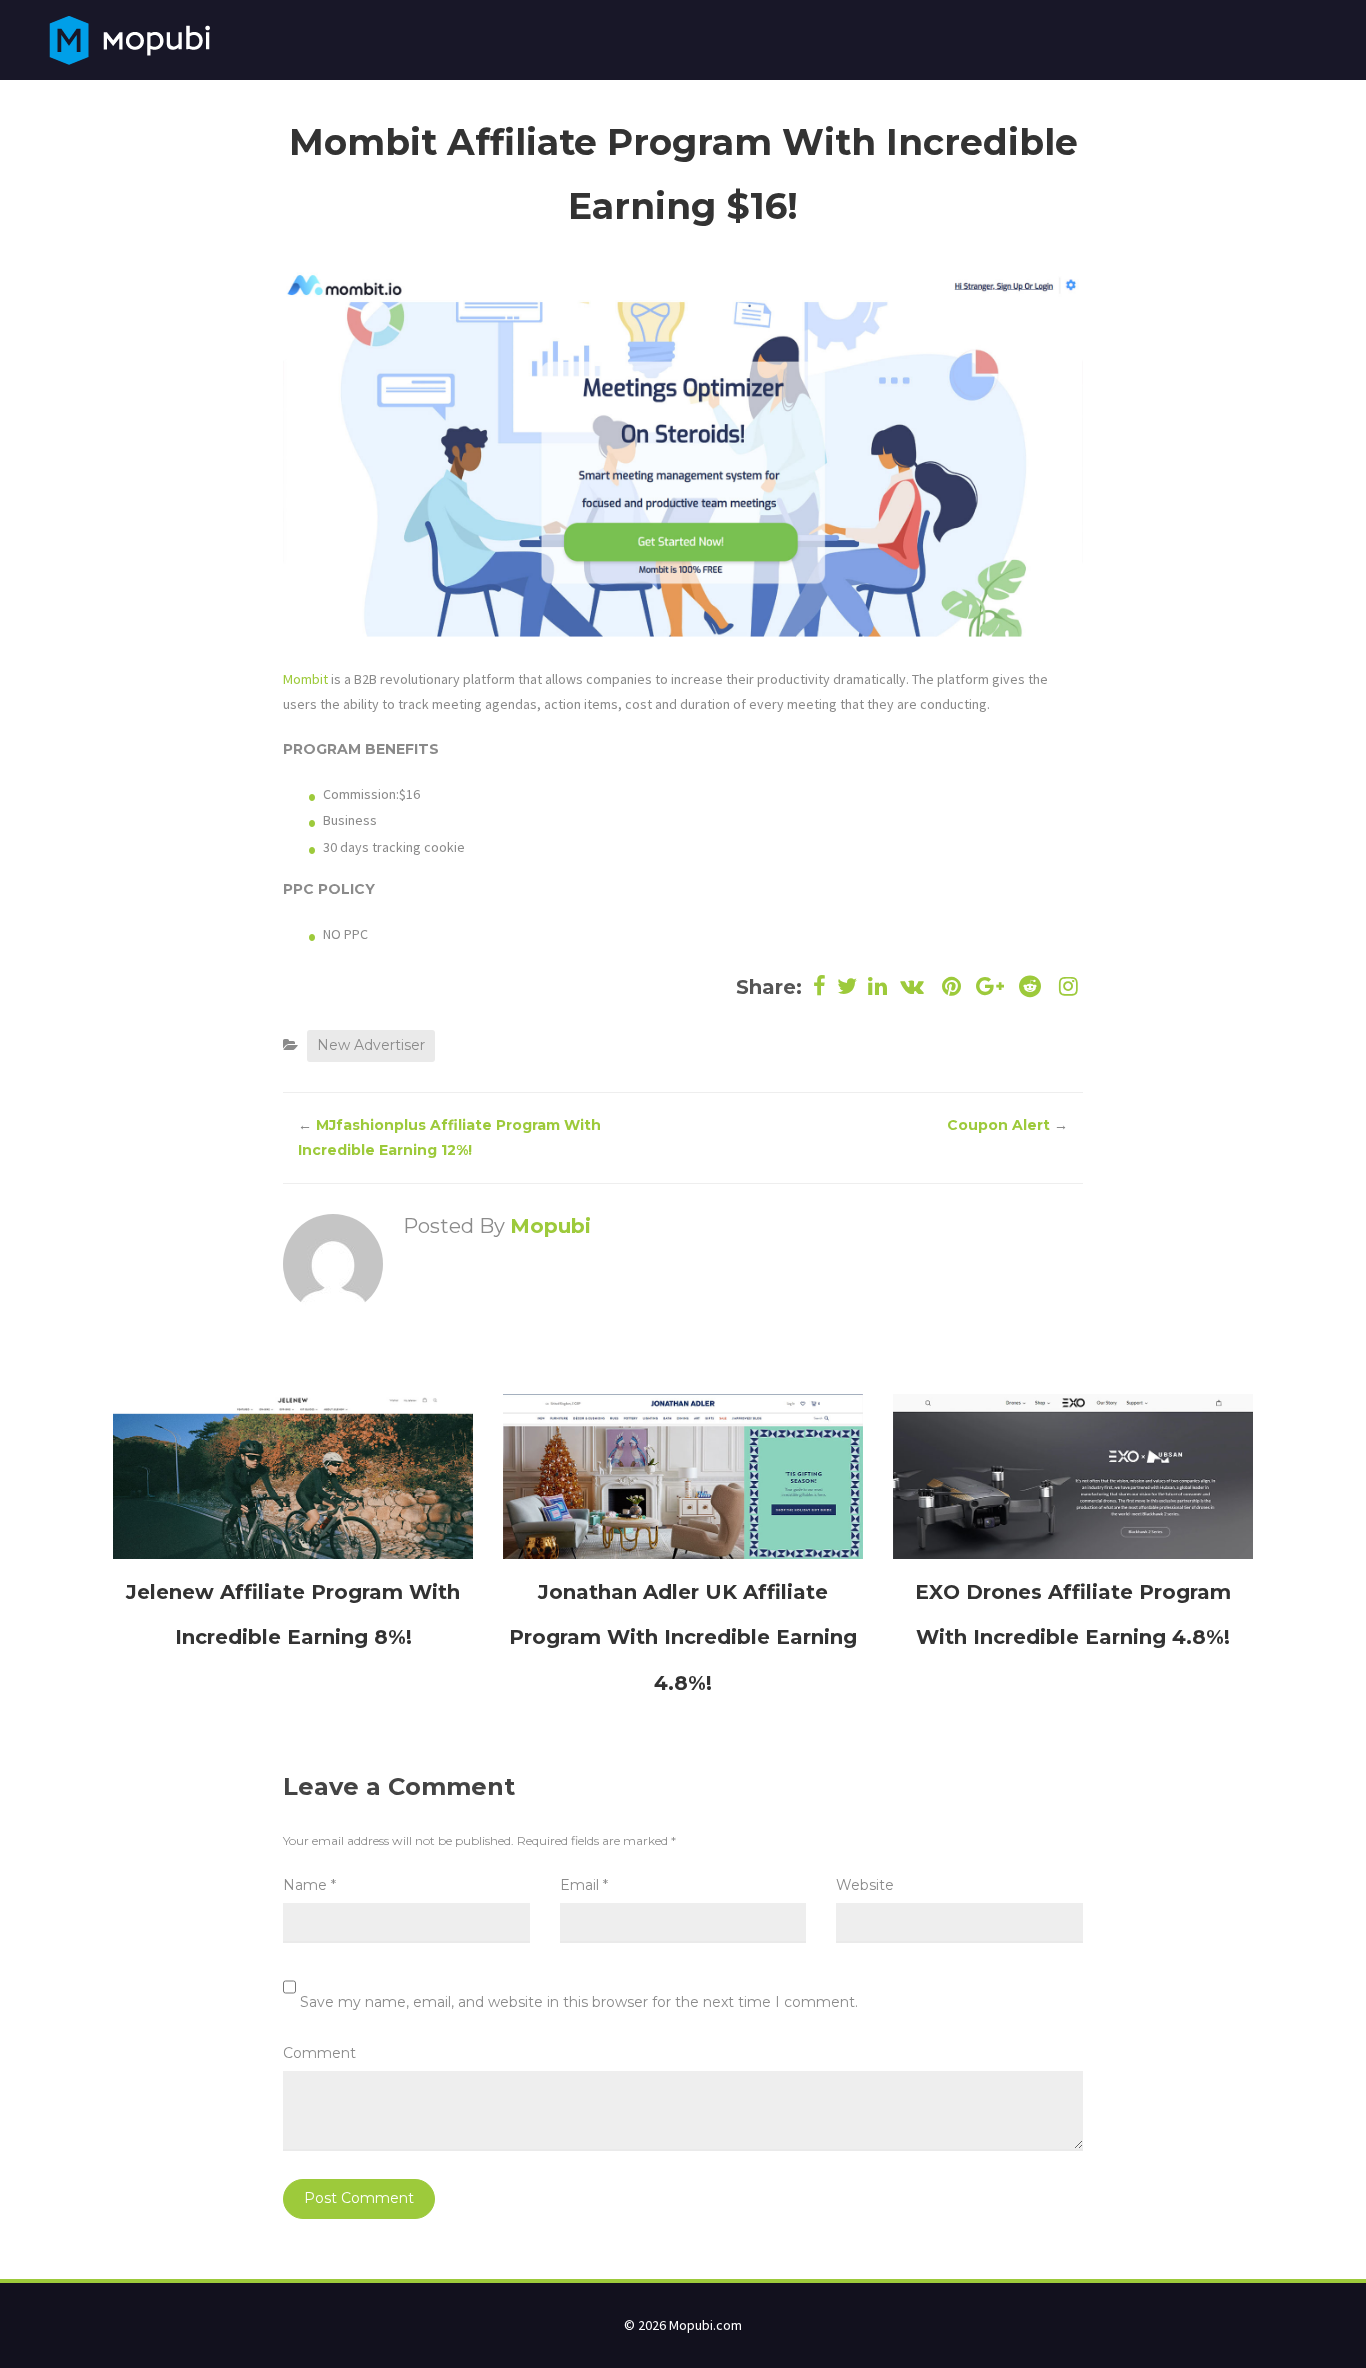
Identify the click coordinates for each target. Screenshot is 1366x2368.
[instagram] (1066, 986)
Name (309, 1885)
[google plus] (990, 986)
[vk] (912, 986)
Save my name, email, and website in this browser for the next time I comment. (579, 2002)
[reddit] (1029, 986)
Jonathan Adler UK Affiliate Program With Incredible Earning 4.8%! (683, 1637)
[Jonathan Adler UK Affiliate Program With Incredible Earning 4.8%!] (683, 1475)
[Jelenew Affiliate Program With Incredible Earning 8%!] (293, 1475)
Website (865, 1885)
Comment (319, 2053)
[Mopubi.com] (129, 38)
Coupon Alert (998, 1125)
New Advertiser (371, 1045)
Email (584, 1885)
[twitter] (847, 986)
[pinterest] (951, 986)
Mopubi (550, 1226)
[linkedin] (878, 986)
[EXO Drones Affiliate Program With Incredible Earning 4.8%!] (1073, 1475)
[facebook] (820, 986)
